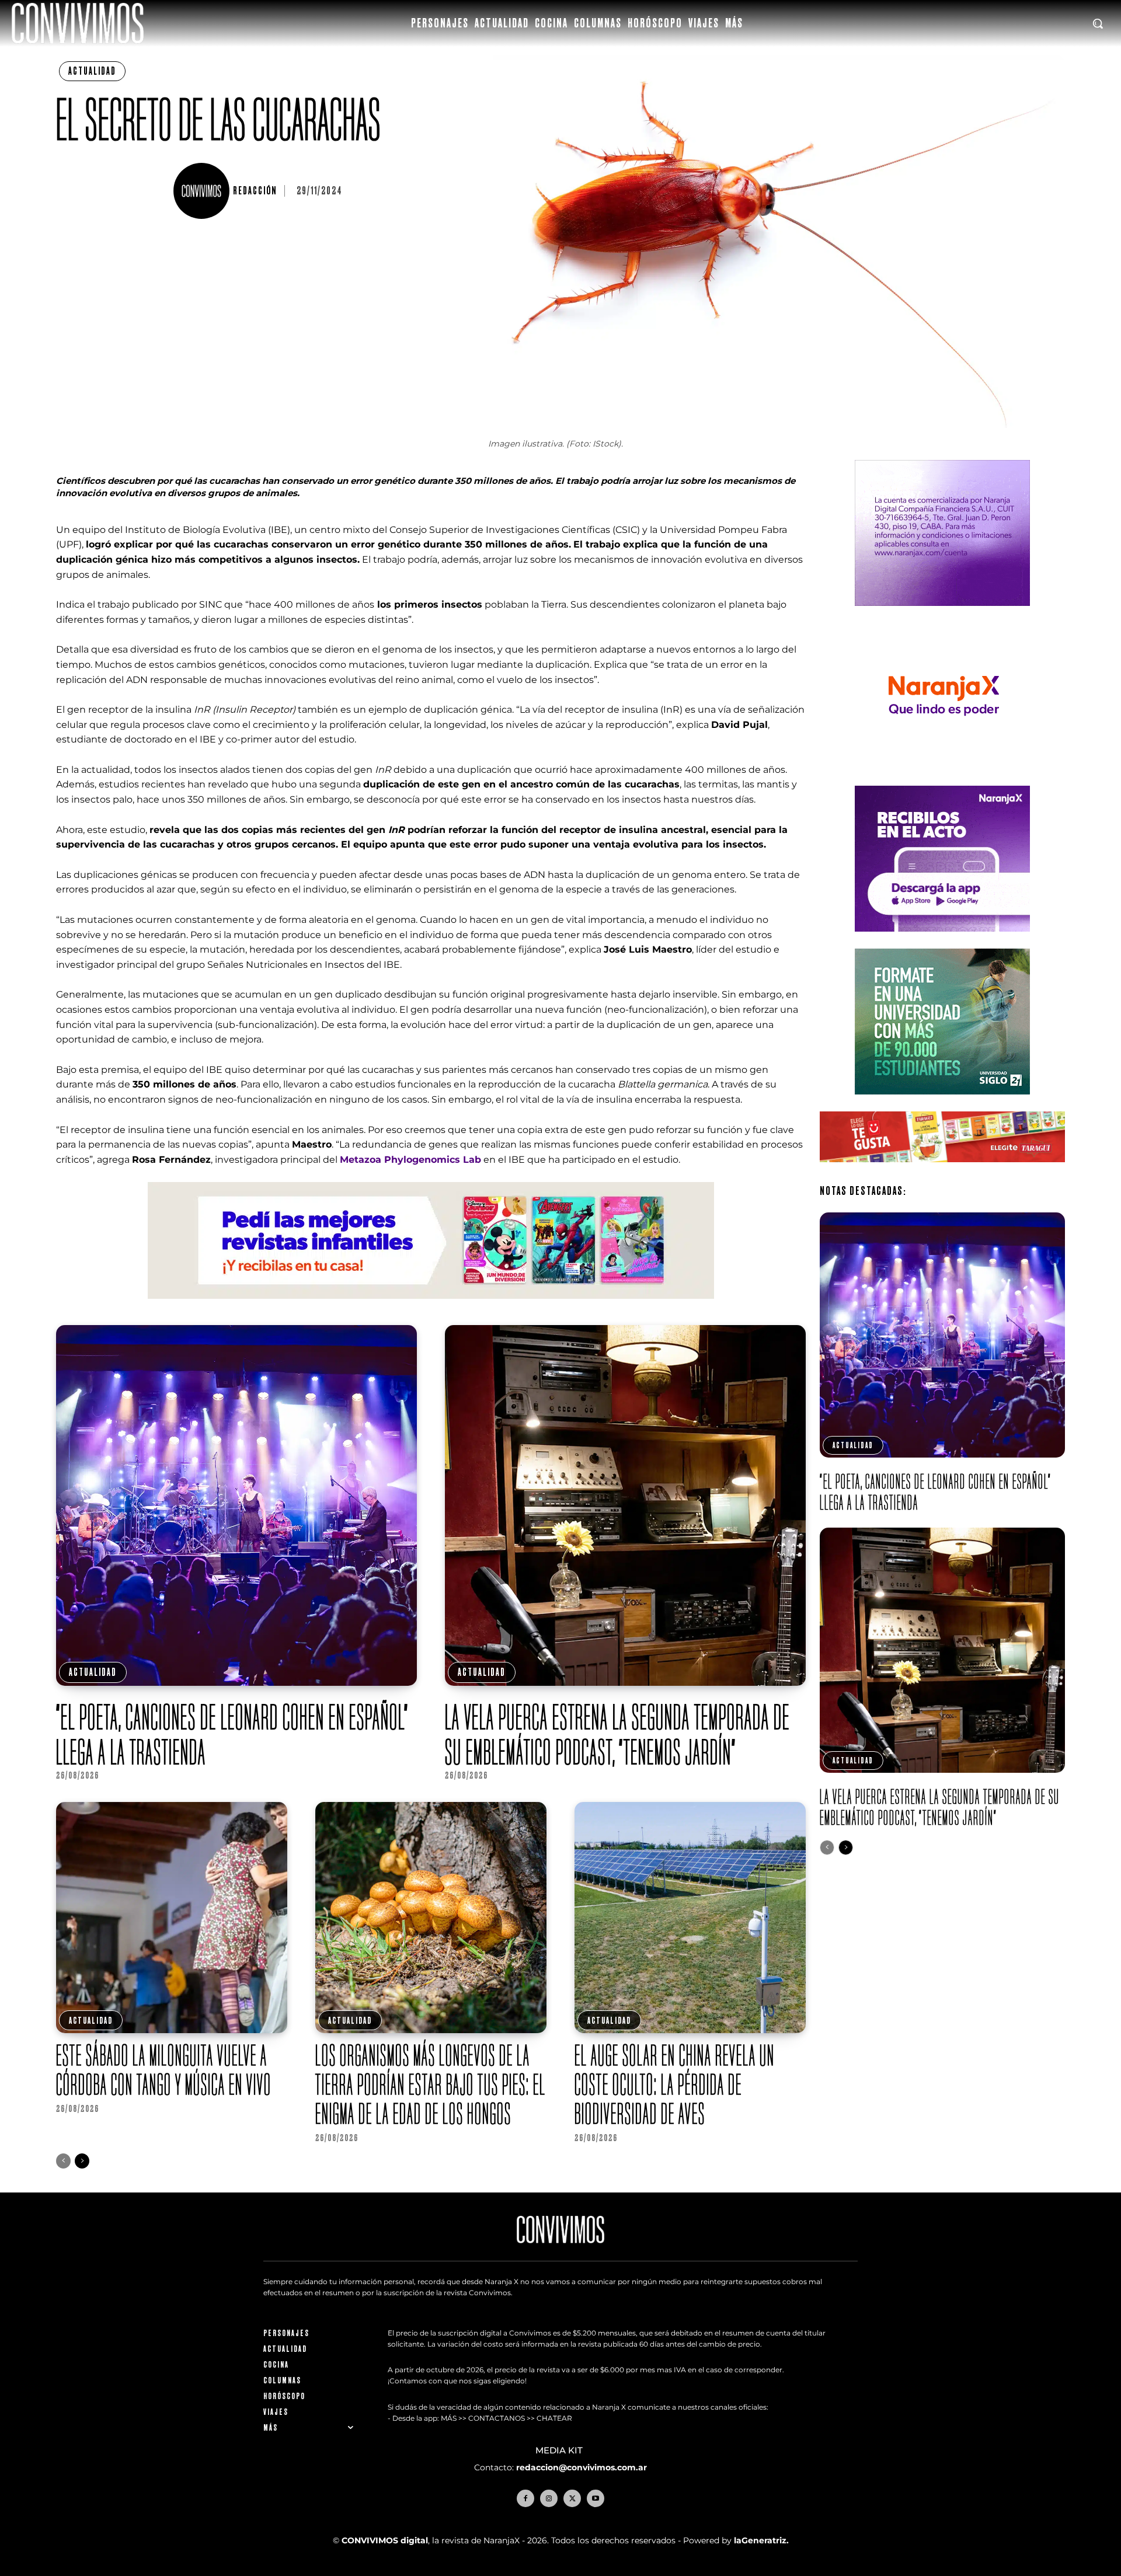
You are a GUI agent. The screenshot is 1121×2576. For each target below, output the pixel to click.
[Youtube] (596, 2498)
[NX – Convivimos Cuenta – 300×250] (942, 615)
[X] (572, 2498)
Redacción (255, 191)
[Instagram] (549, 2498)
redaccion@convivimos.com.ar (582, 2467)
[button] (1098, 23)
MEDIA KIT (560, 2450)
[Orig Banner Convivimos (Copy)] (942, 1171)
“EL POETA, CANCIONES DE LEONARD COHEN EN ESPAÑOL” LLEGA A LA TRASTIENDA (232, 1734)
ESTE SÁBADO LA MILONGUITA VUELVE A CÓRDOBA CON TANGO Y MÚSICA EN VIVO (164, 2070)
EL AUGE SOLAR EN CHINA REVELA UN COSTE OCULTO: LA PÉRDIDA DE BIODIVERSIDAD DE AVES (675, 2084)
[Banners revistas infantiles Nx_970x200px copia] (431, 1308)
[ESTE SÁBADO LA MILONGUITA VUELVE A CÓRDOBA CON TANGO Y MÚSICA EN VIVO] (172, 1918)
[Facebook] (525, 2498)
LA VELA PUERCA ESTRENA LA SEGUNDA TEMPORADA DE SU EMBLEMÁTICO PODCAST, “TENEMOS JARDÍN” (617, 1734)
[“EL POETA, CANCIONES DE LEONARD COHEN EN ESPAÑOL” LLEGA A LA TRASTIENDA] (236, 1505)
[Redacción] (203, 191)
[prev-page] (63, 2161)
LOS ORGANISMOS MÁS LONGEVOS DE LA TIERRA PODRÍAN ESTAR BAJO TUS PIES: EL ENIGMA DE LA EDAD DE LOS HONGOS (431, 2084)
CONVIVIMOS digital (385, 2540)
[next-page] (82, 2161)
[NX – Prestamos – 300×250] (942, 941)
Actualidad (92, 71)
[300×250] (942, 778)
